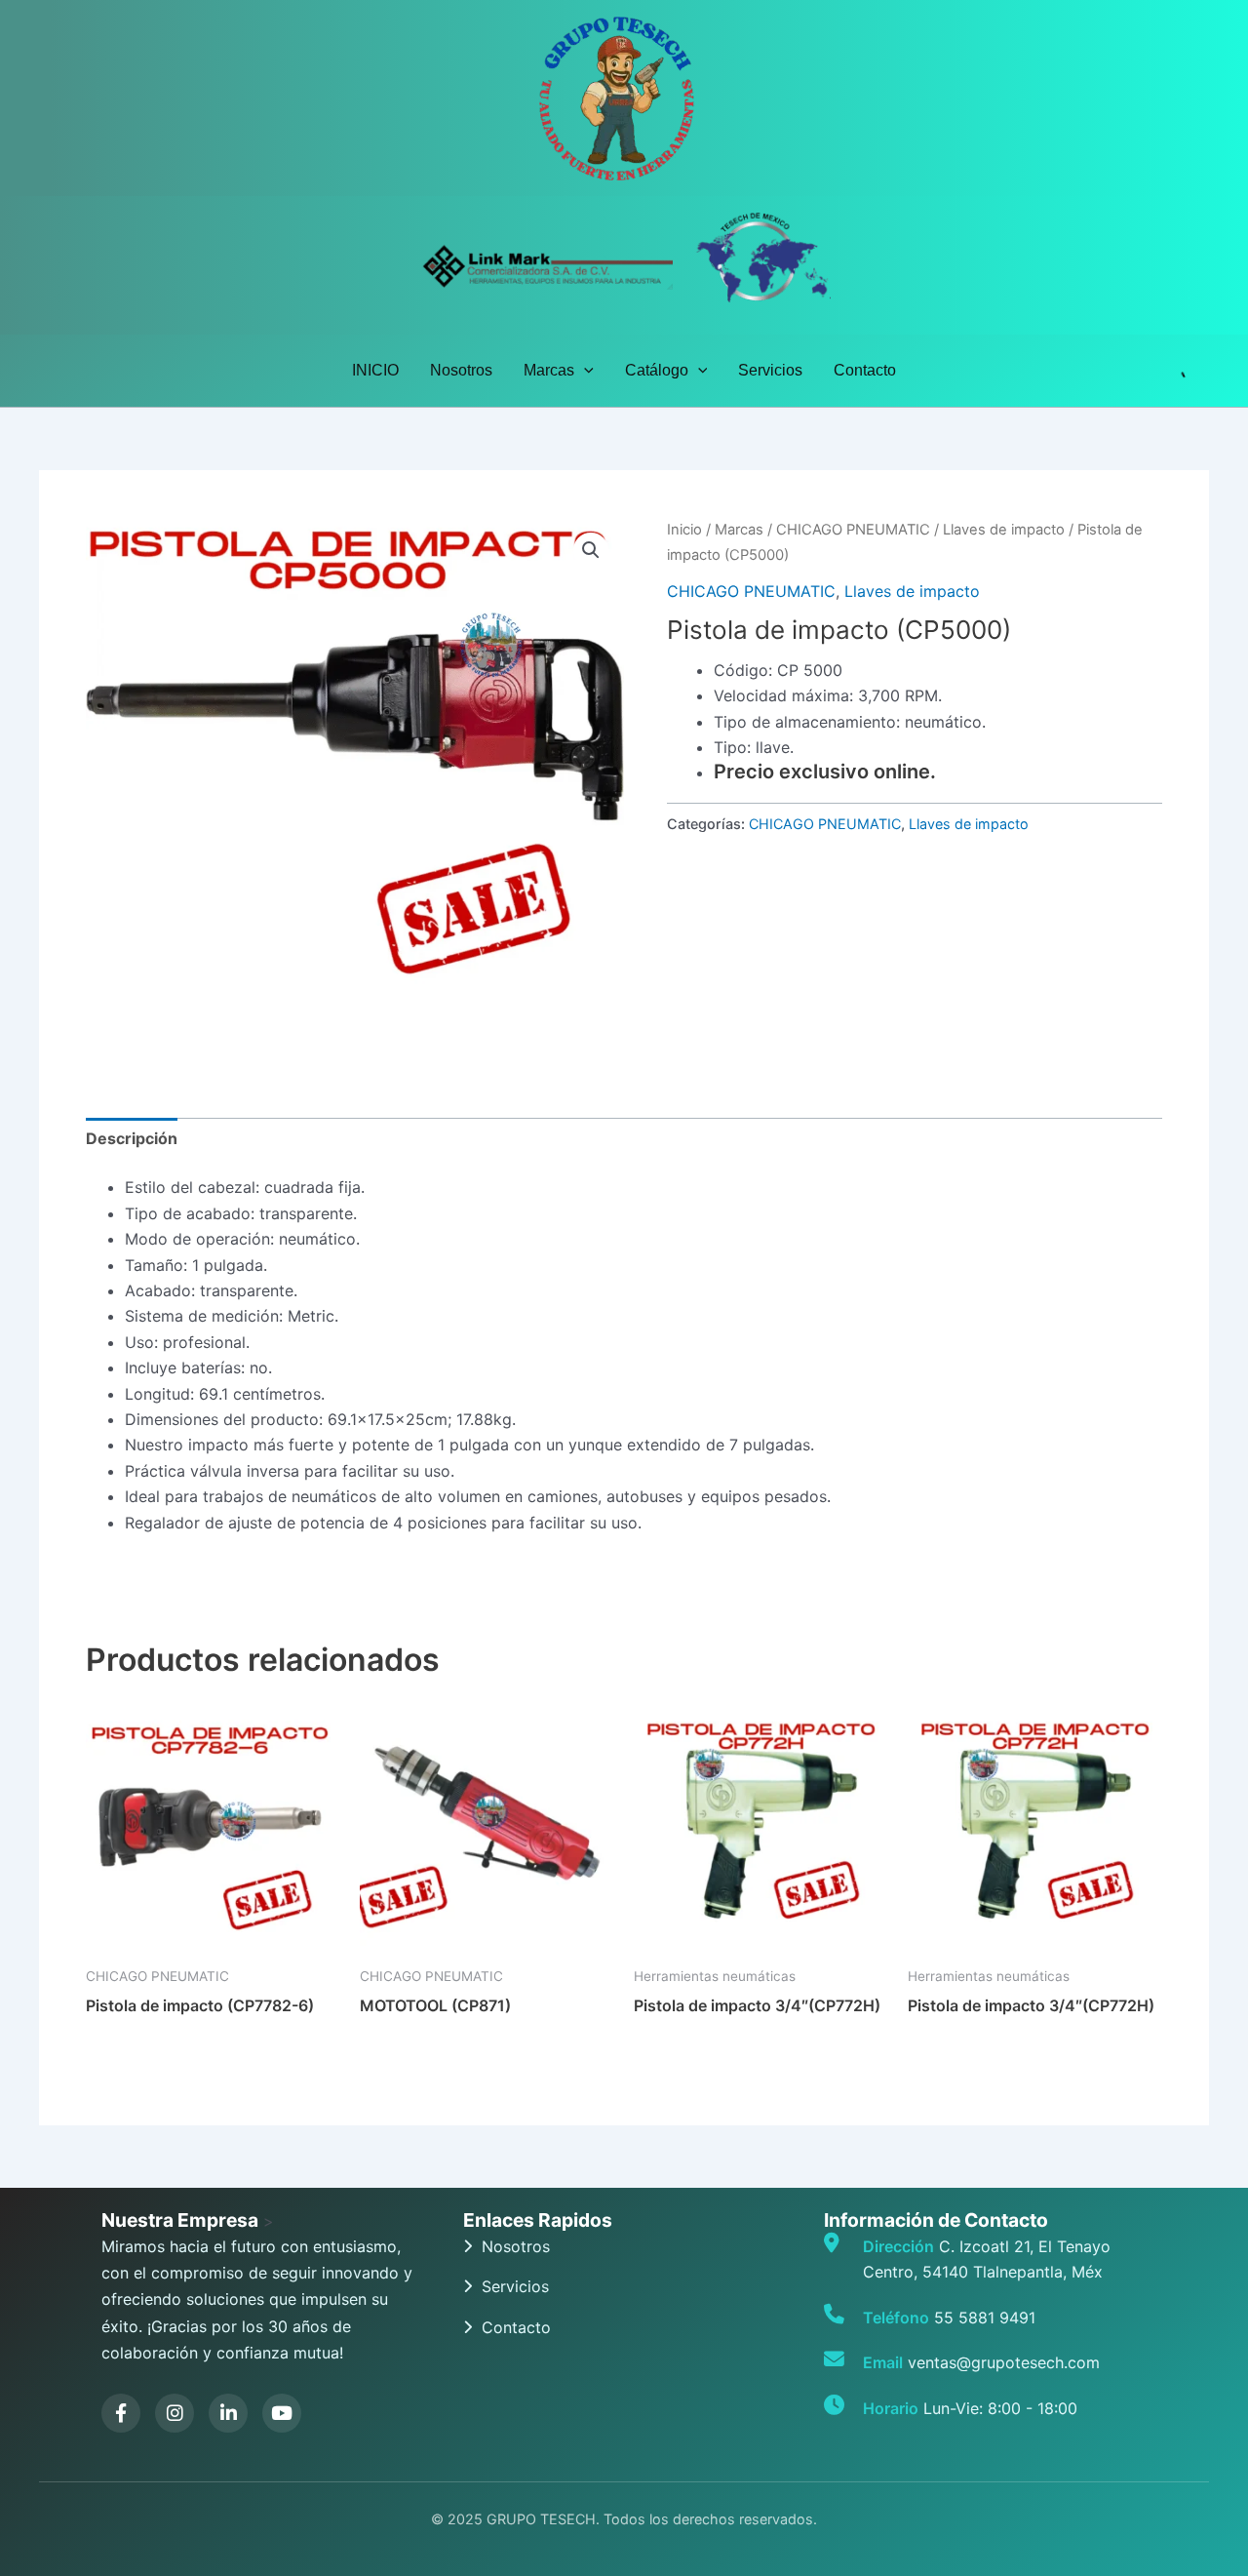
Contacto (865, 370)
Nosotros (461, 370)
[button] (584, 371)
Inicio (684, 530)
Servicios (770, 370)
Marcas (549, 370)
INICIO (375, 370)
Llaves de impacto (1004, 530)
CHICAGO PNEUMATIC (853, 530)
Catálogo (657, 370)
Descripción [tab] (132, 1138)
